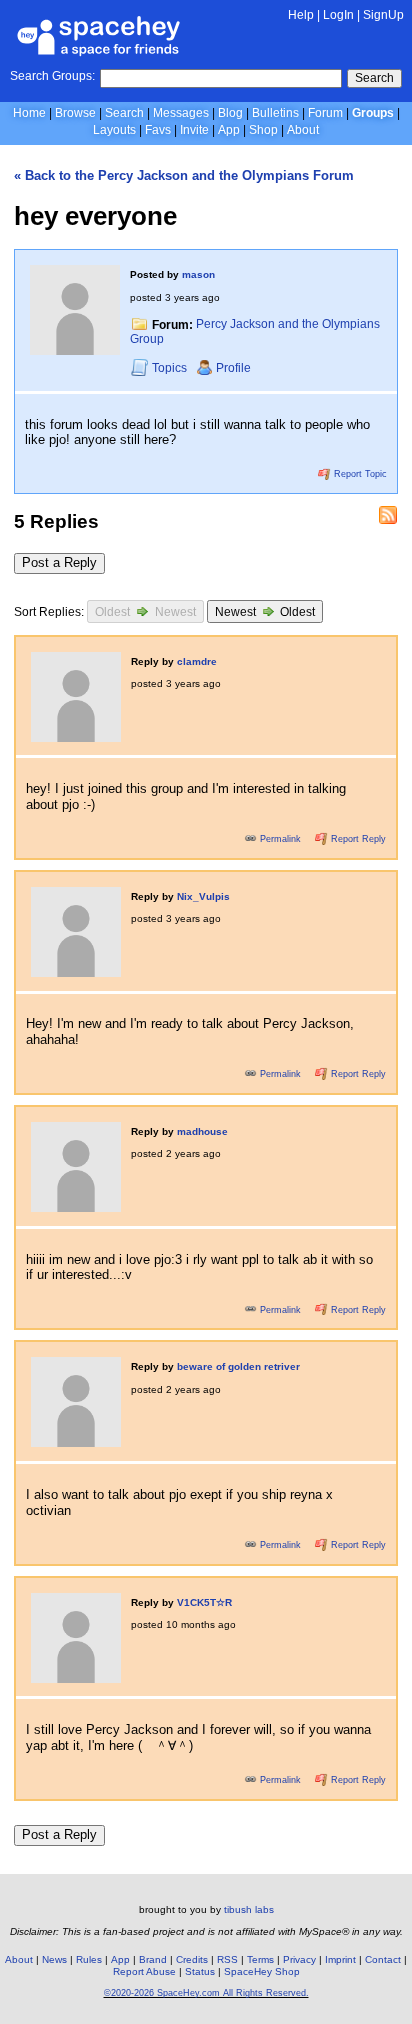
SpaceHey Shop (262, 1971)
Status (200, 1971)
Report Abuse (144, 1971)
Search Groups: (52, 76)
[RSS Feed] (388, 515)
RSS (227, 1959)
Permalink (280, 839)
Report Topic (359, 474)
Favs (158, 130)
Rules (89, 1959)
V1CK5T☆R (204, 1602)
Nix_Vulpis (203, 896)
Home (29, 113)
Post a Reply (59, 562)
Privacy (299, 1959)
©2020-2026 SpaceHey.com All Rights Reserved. (206, 1993)
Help (301, 15)
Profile (233, 368)
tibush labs (249, 1909)
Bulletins (275, 113)
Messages (181, 113)
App (229, 130)
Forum (325, 113)
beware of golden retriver (238, 1366)
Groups (373, 113)
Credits (192, 1959)
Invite (194, 130)
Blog (230, 113)
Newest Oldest (265, 612)
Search (374, 78)
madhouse (202, 1131)
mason (198, 274)
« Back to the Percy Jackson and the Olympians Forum (184, 175)
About (303, 130)
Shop (263, 130)
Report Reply (357, 839)
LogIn (338, 15)
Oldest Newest (145, 612)
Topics (171, 368)
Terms (260, 1959)
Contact (383, 1959)
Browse (75, 113)
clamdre (197, 661)
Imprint (340, 1959)
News (54, 1959)
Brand (153, 1959)
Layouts (114, 130)
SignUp (383, 15)
